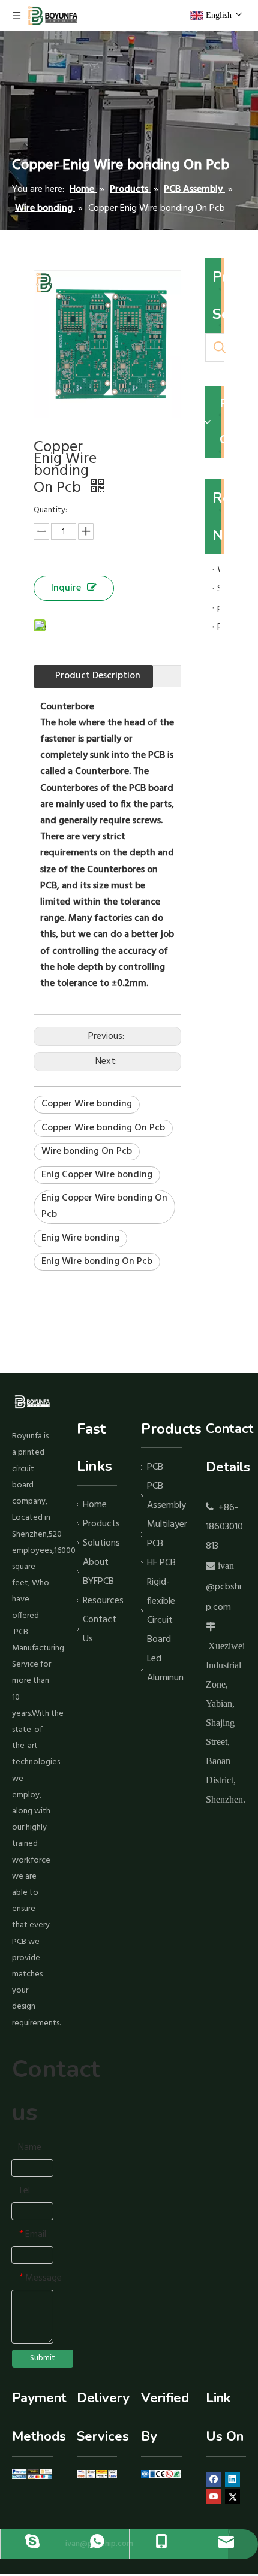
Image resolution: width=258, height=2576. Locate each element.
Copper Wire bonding (87, 1104)
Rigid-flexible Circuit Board (161, 1611)
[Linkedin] (232, 2480)
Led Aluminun (164, 1668)
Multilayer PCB (164, 1534)
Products (100, 1524)
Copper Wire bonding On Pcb (103, 1128)
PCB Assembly (164, 1496)
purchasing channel (218, 608)
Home (95, 1505)
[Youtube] (214, 2497)
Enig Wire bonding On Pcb (97, 1262)
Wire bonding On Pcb (87, 1151)
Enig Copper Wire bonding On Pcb (104, 1206)
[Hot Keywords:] (220, 347)
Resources (100, 1601)
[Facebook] (214, 2480)
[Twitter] (232, 2497)
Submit (43, 2358)
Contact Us (100, 1629)
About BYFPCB (98, 1572)
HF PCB (161, 1563)
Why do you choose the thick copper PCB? (218, 570)
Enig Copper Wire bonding (97, 1175)
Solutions (100, 1543)
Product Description (98, 676)
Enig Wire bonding (80, 1238)
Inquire (66, 588)
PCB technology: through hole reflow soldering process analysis (218, 627)
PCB (155, 1467)
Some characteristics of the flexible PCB (218, 589)
